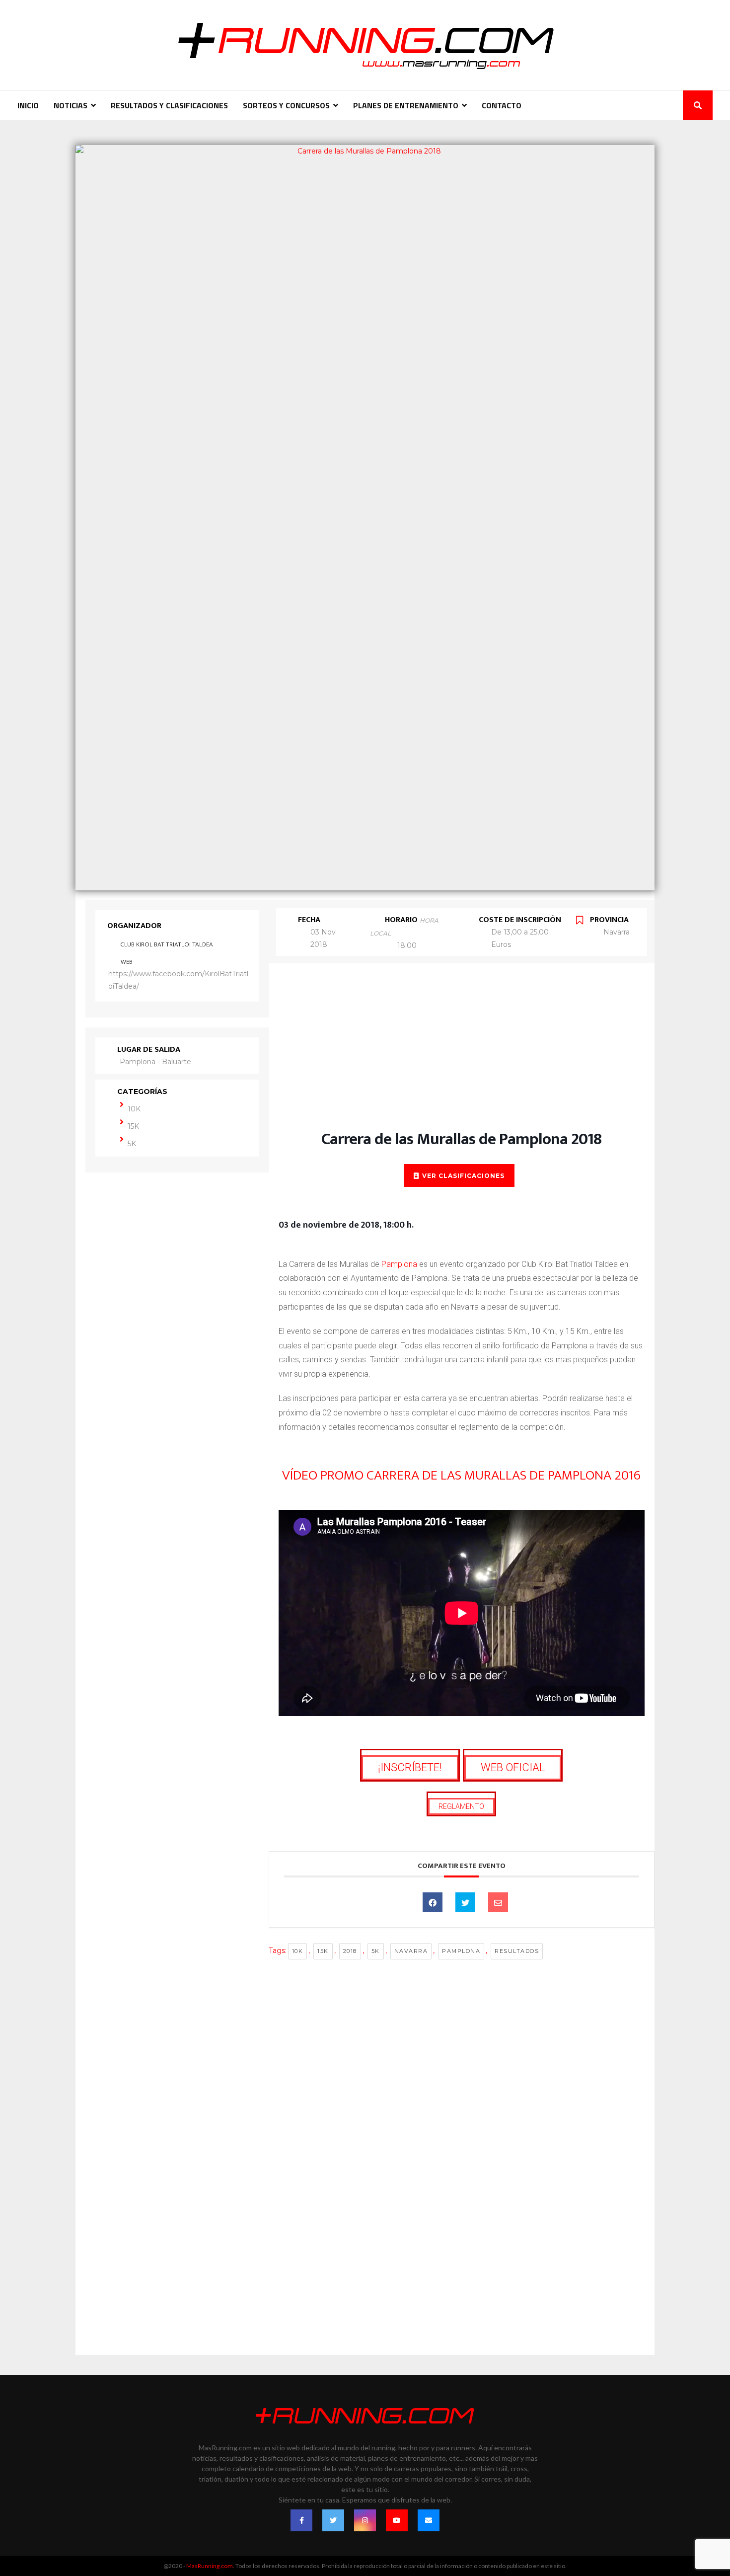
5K (132, 1144)
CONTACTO (502, 105)
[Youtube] (397, 2520)
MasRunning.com (210, 2566)
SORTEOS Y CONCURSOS (286, 105)
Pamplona (399, 1264)
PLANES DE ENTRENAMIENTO (406, 105)
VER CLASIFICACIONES (463, 1176)
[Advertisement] (462, 1057)
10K (134, 1109)
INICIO (28, 105)
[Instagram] (365, 2520)
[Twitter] (333, 2520)
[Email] (498, 1902)
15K (133, 1126)
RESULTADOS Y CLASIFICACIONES (169, 105)
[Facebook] (301, 2520)
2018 (350, 1951)
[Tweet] (465, 1902)
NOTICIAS (71, 105)
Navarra (411, 1951)
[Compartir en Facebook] (433, 1902)
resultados (517, 1951)
